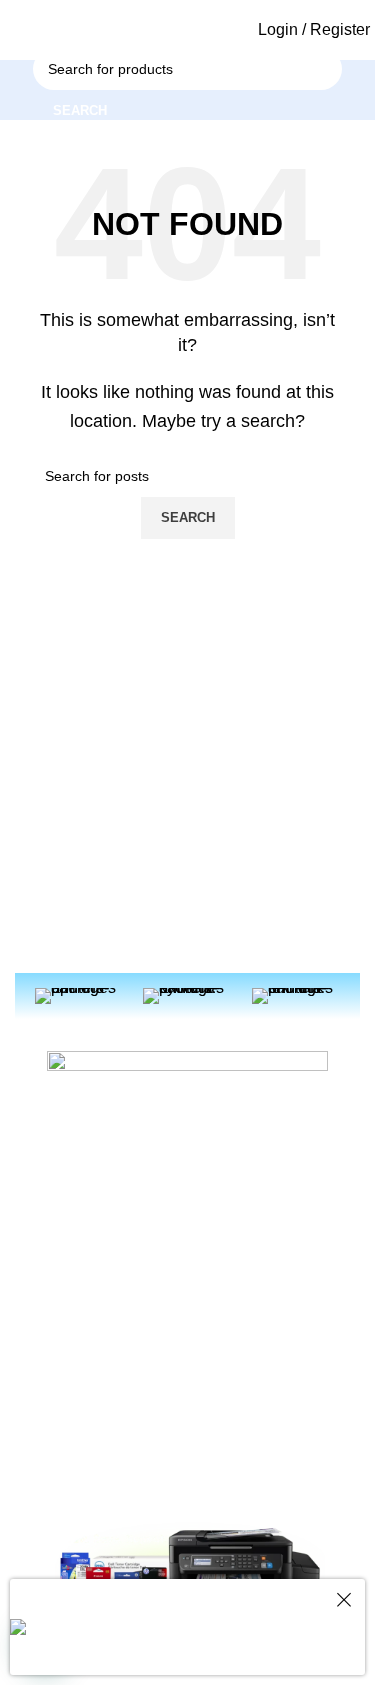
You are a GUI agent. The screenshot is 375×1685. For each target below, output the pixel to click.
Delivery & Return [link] (110, 1388)
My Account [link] (91, 1285)
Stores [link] (228, 1422)
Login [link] (72, 1354)
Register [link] (81, 1319)
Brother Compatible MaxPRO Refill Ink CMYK (223, 1639)
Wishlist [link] (79, 1490)
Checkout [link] (85, 1422)
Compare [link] (84, 1456)
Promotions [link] (244, 1388)
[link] (56, 30)
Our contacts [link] (248, 1354)
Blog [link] (222, 1319)
